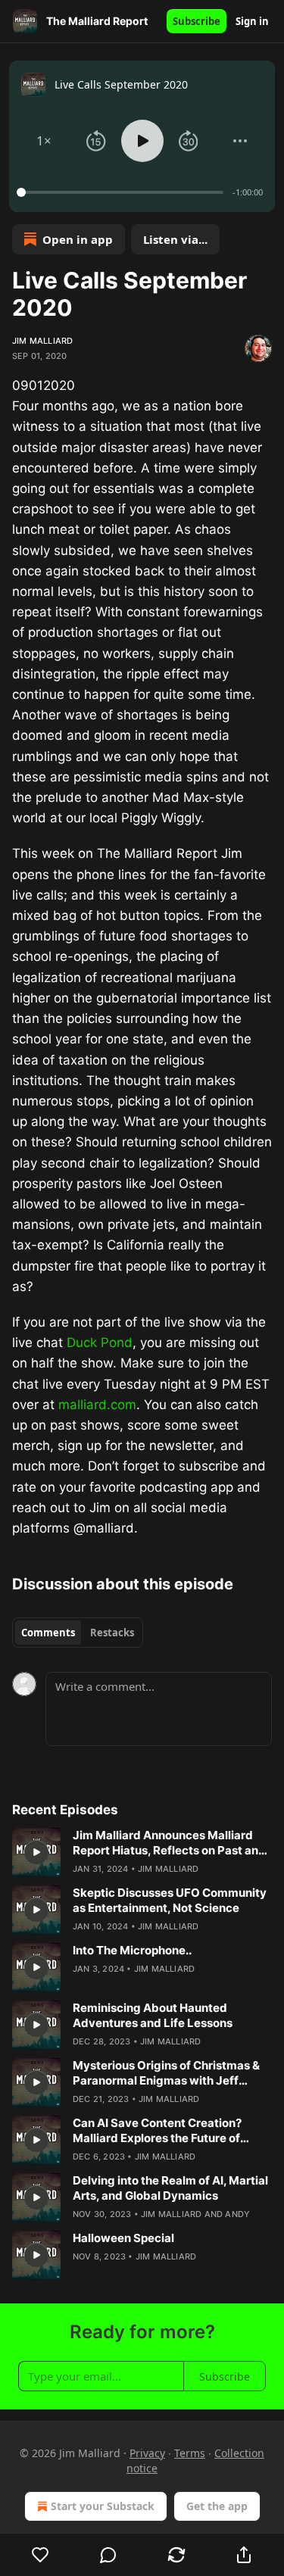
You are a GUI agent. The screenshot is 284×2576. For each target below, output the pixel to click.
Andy (237, 2214)
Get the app (217, 2506)
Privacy (147, 2453)
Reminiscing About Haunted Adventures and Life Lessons (153, 2015)
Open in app (78, 239)
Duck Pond (100, 1343)
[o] (36, 1852)
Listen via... (175, 239)
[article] (142, 1852)
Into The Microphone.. (132, 1950)
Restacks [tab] (112, 1633)
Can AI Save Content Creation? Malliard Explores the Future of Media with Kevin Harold (157, 2131)
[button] (44, 141)
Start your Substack (103, 2506)
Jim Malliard (42, 341)
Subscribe (197, 21)
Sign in (252, 21)
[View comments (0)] (109, 2555)
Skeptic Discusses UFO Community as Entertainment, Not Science (170, 1900)
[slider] (122, 192)
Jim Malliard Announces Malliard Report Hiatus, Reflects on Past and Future (169, 1843)
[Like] (41, 2555)
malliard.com (97, 1405)
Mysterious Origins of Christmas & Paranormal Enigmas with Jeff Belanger (166, 2073)
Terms (190, 2453)
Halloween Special (123, 2238)
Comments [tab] (48, 1633)
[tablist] (78, 1633)
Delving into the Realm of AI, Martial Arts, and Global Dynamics (170, 2188)
